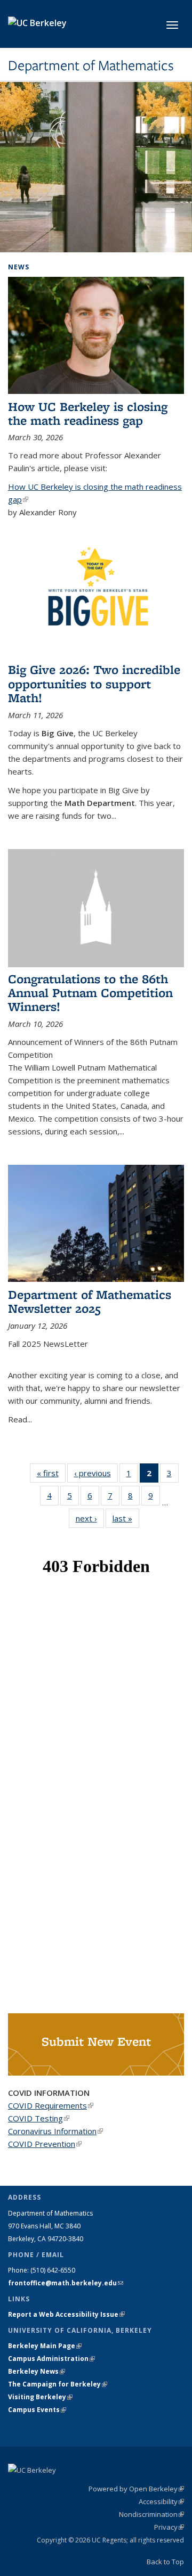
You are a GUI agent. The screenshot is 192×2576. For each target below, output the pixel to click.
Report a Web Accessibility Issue (66, 2314)
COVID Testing (39, 2118)
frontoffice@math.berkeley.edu (66, 2283)
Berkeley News (37, 2371)
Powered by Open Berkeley (136, 2489)
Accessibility (161, 2501)
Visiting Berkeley (40, 2397)
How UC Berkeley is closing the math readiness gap (88, 413)
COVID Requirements (51, 2105)
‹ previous (96, 1473)
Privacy (169, 2527)
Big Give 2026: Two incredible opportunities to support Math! (94, 684)
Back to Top (165, 2562)
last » (126, 1518)
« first (51, 1473)
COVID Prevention (45, 2144)
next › (90, 1518)
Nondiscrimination (151, 2514)
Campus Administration (51, 2359)
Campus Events (37, 2410)
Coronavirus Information (55, 2131)
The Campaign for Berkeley (58, 2384)
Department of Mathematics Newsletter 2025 (90, 1301)
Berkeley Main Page (45, 2346)
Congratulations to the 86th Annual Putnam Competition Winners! (90, 993)
